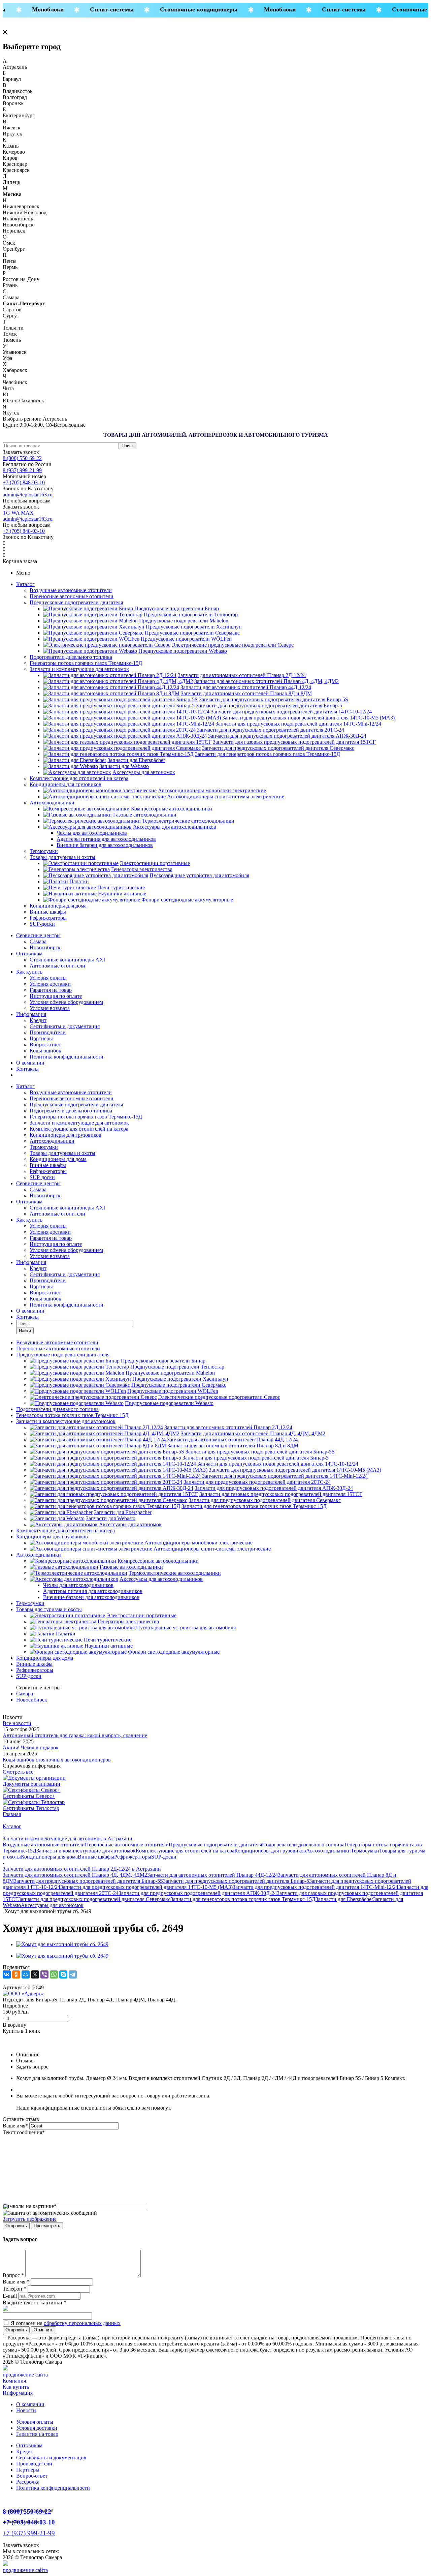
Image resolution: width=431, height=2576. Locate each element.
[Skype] (63, 1974)
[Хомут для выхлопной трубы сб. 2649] (62, 1944)
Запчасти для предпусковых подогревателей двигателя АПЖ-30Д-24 (198, 1893)
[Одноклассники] (16, 1974)
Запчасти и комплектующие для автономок (79, 669)
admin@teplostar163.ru (28, 495)
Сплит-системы (101, 9)
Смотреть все (18, 1772)
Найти (25, 1331)
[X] (35, 1974)
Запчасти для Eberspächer (344, 1899)
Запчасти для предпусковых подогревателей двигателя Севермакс (94, 1899)
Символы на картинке (30, 2206)
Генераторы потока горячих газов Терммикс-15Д (86, 663)
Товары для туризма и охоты (62, 857)
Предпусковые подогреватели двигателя (76, 602)
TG (7, 513)
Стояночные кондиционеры (187, 9)
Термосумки (44, 851)
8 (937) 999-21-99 (22, 470)
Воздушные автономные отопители (71, 590)
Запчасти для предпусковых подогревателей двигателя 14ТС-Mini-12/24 (316, 1887)
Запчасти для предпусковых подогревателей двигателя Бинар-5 (236, 1881)
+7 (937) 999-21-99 (29, 2533)
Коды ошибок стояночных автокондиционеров (57, 1760)
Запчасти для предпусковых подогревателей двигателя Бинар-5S (88, 1881)
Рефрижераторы (48, 918)
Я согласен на (66, 2323)
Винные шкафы (48, 912)
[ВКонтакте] (7, 1974)
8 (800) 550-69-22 (22, 458)
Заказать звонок (21, 452)
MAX (27, 513)
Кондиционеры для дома (58, 906)
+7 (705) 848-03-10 (24, 482)
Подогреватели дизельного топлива (71, 657)
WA (16, 513)
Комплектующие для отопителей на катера (79, 778)
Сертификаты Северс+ (29, 1796)
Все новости (17, 1723)
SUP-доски (42, 924)
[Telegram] (73, 1974)
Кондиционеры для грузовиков (65, 784)
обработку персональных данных (82, 2323)
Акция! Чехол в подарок (31, 1747)
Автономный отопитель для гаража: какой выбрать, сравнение (75, 1735)
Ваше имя (15, 2126)
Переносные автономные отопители (72, 596)
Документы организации (31, 1784)
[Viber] (44, 1974)
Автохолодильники (52, 803)
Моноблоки (37, 9)
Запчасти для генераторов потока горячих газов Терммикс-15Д (243, 1899)
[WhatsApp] (54, 1974)
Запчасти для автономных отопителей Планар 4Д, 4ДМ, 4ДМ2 (75, 1875)
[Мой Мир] (26, 1974)
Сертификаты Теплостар (31, 1808)
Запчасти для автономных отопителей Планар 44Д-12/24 (212, 1875)
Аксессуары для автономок (52, 1905)
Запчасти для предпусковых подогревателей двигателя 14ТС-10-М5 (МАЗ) (146, 1887)
